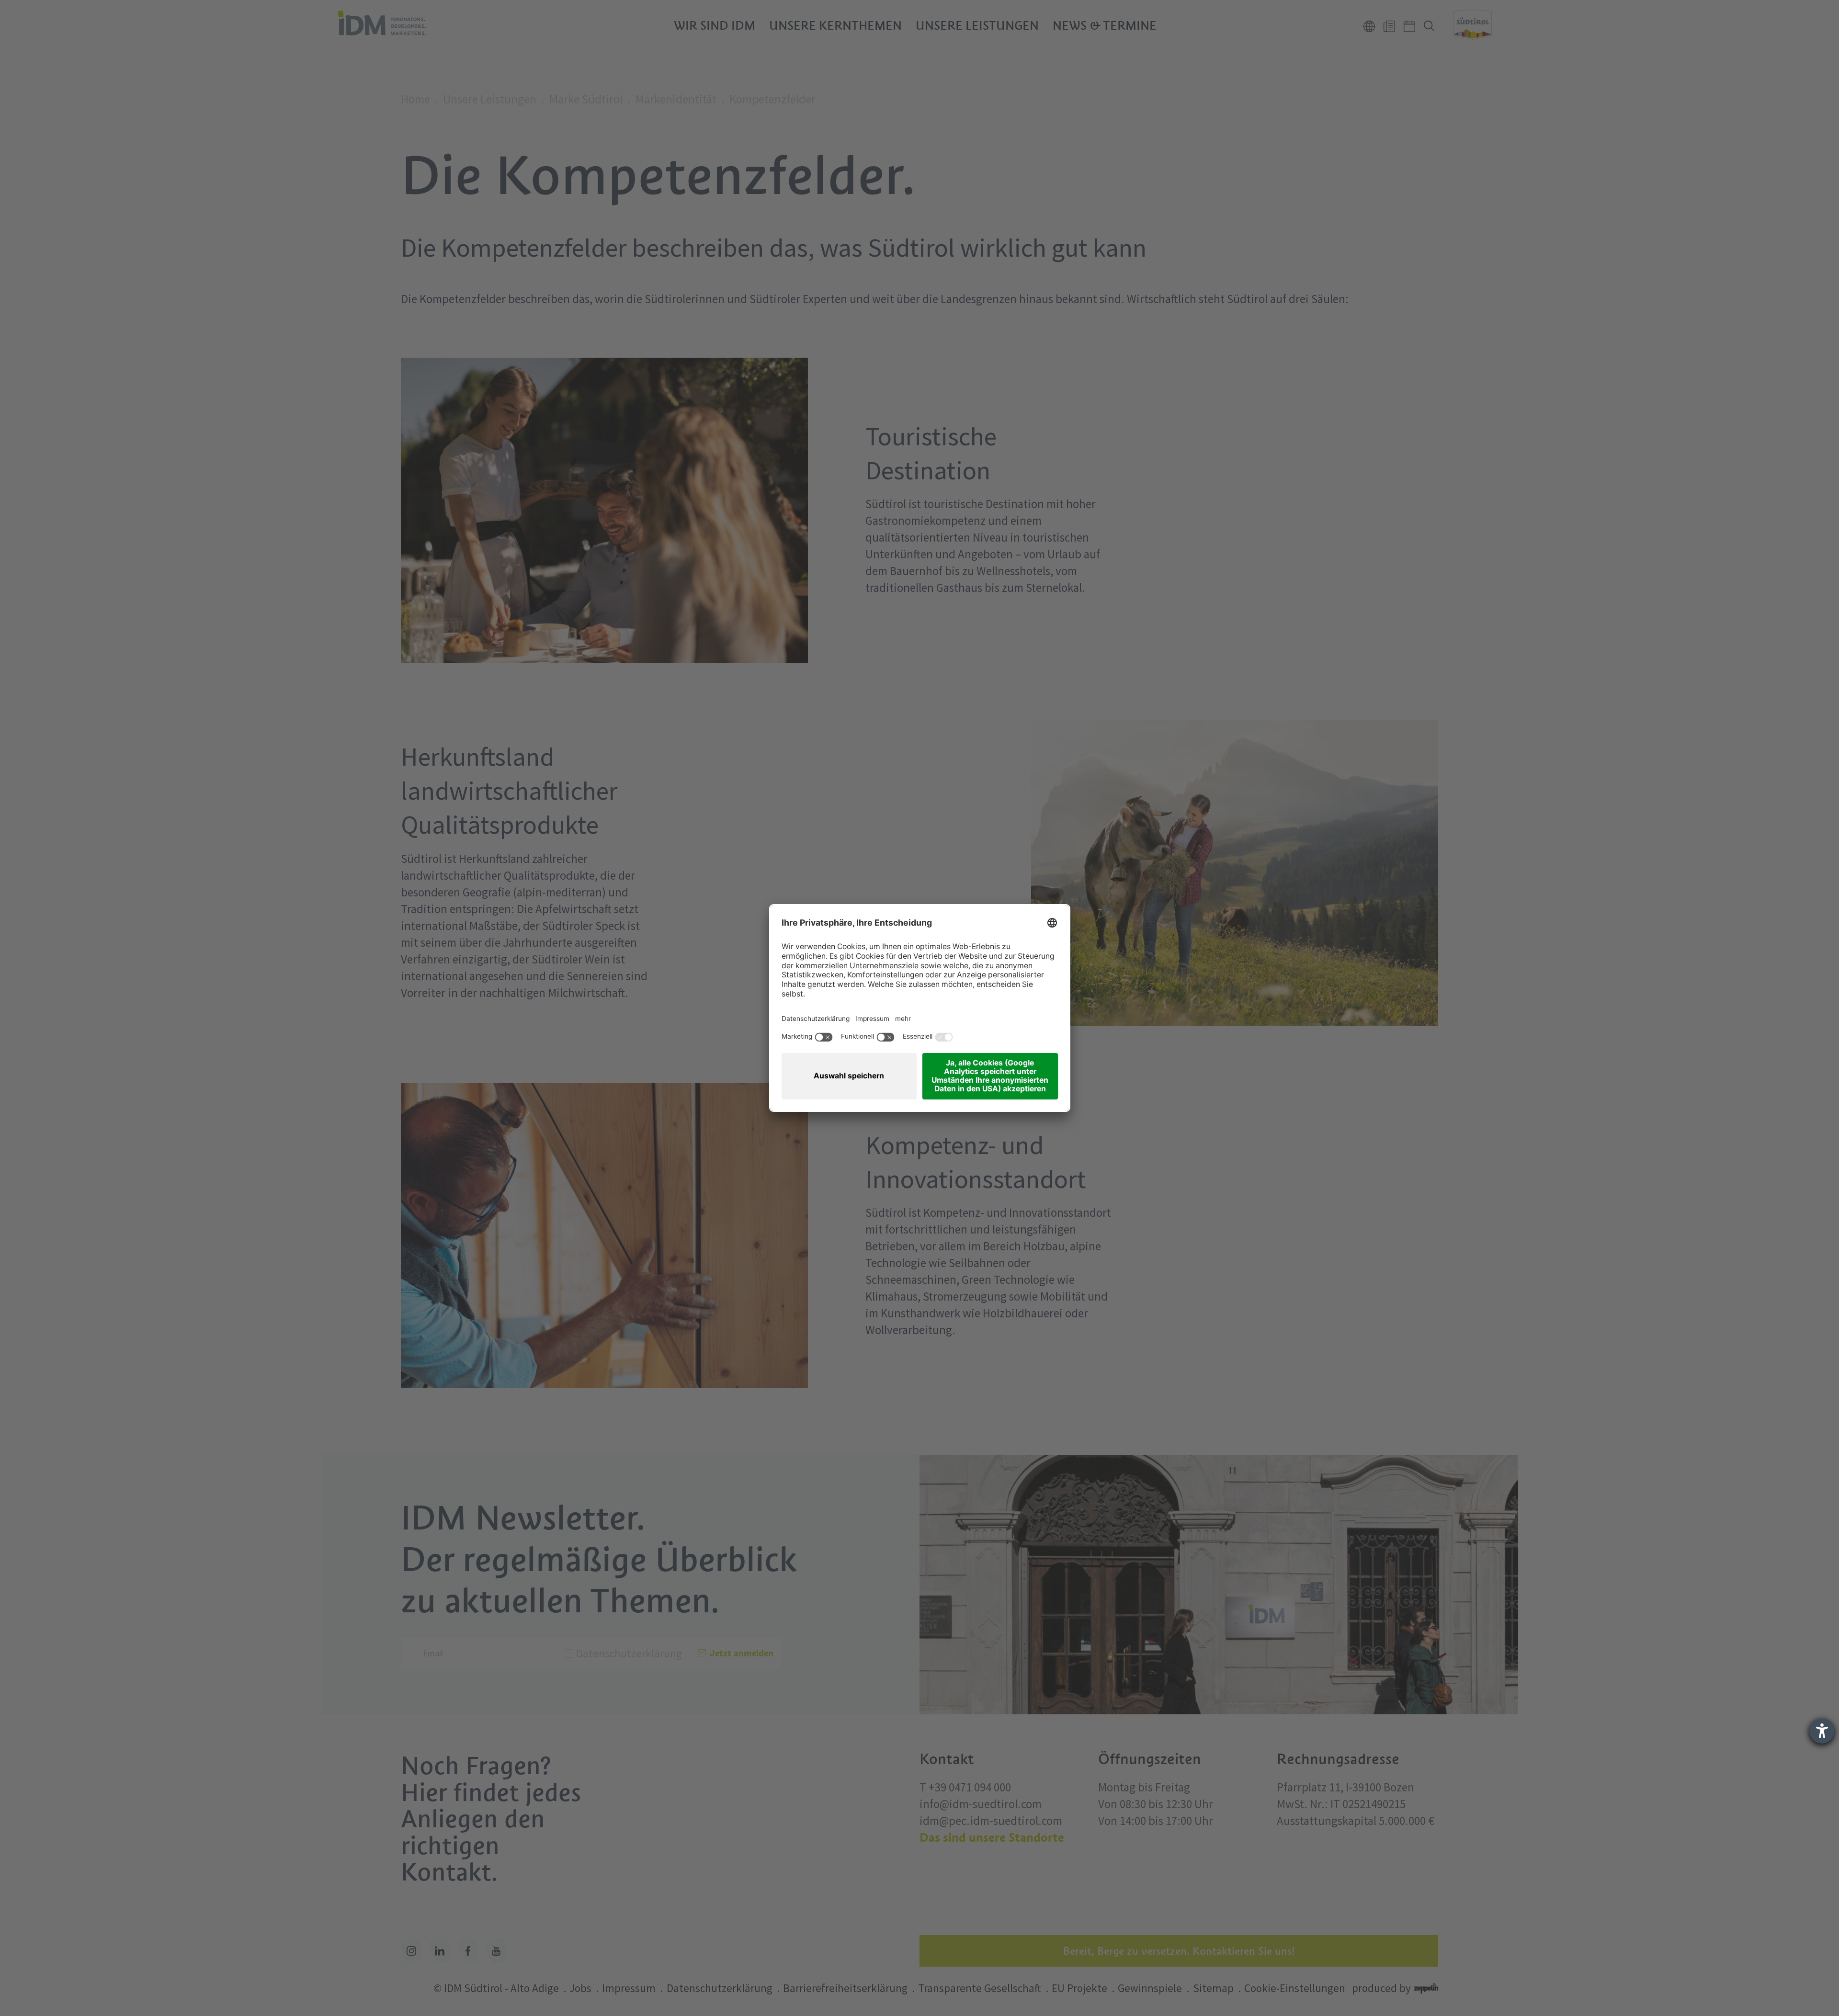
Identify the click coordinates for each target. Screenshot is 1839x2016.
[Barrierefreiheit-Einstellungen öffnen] (1822, 1731)
